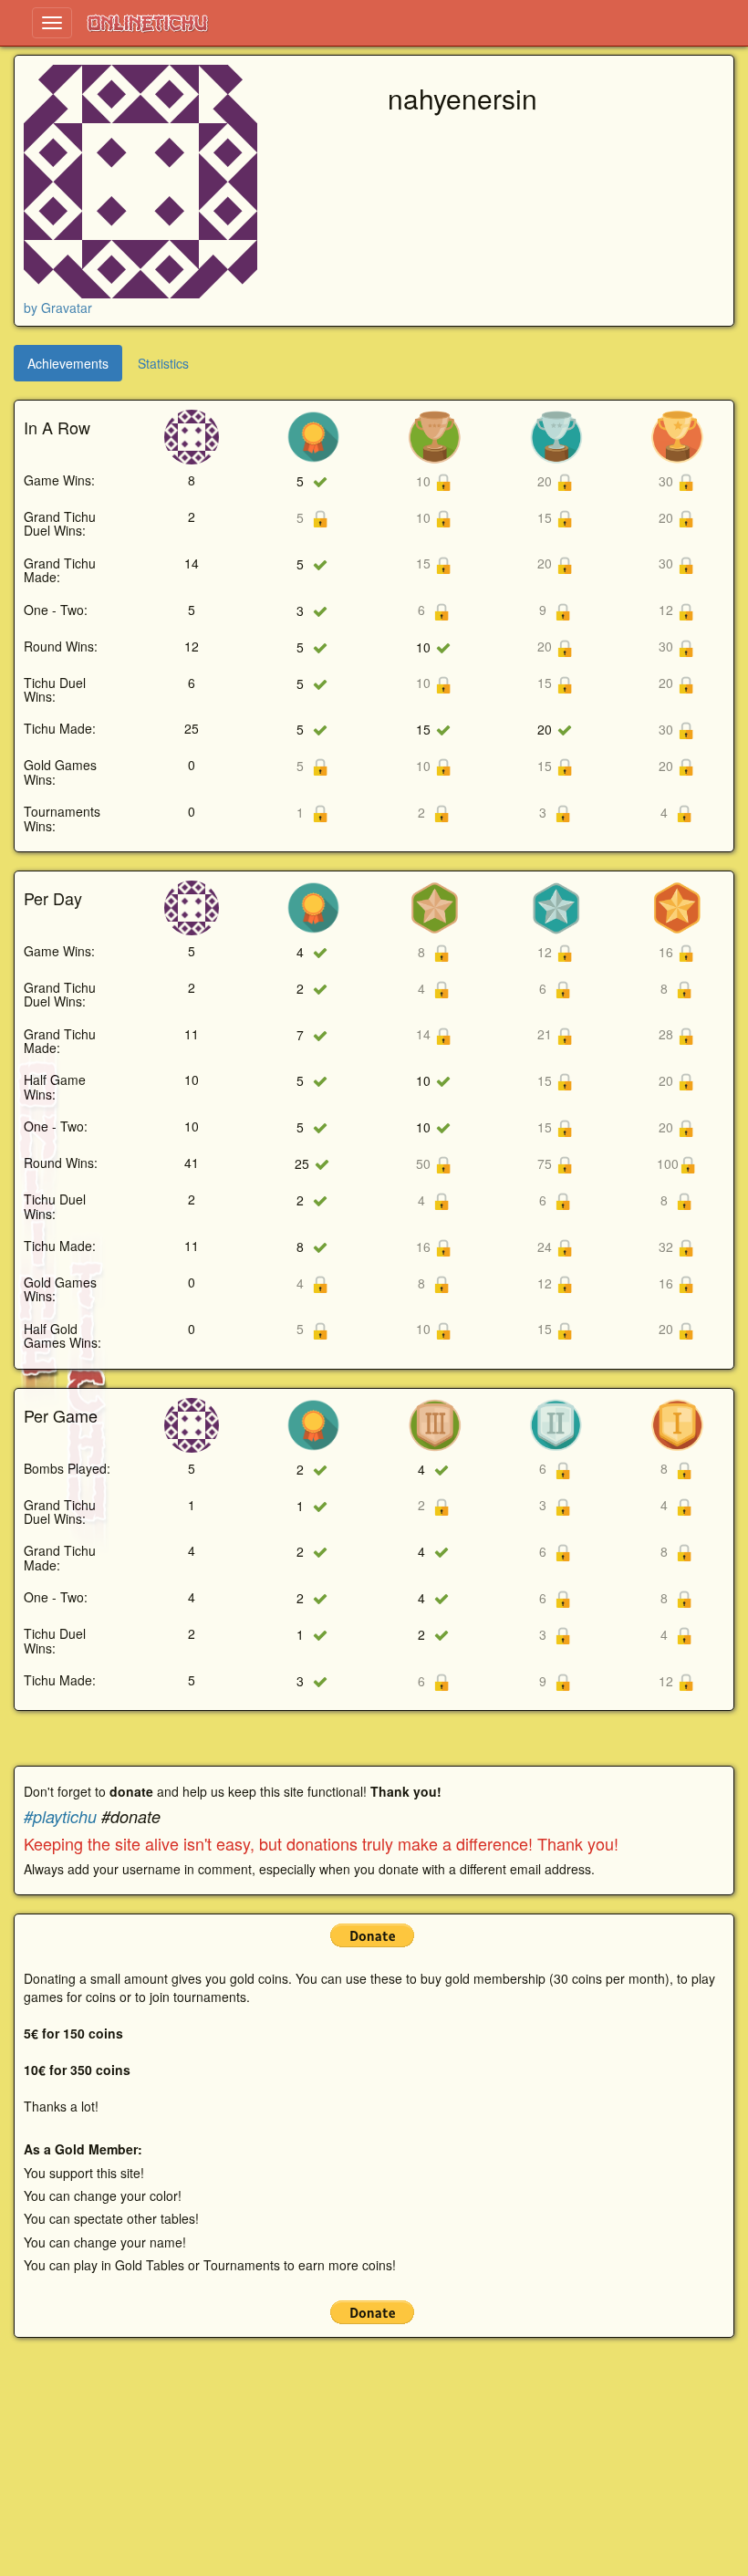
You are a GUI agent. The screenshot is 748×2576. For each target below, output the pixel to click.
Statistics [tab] (163, 363)
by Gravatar (58, 308)
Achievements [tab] (68, 363)
